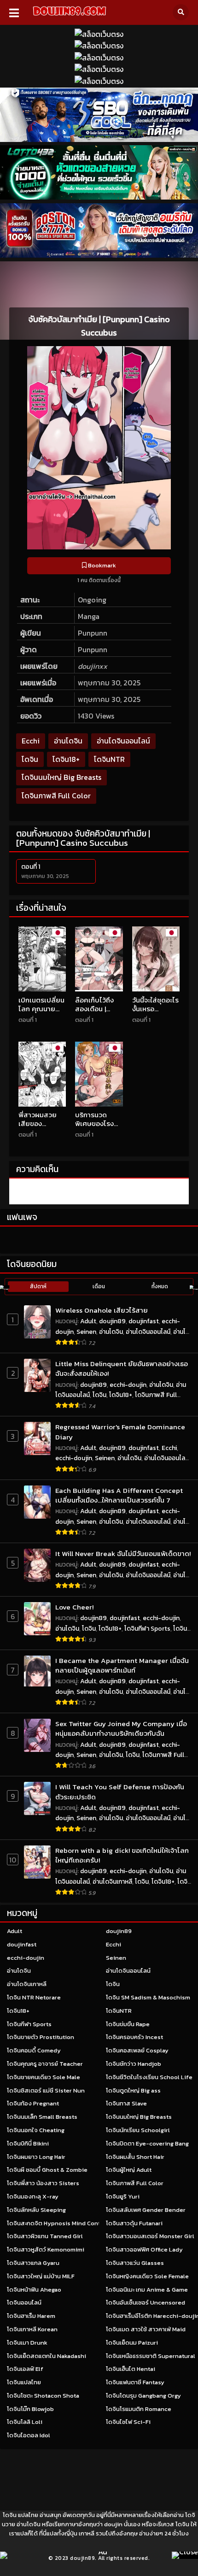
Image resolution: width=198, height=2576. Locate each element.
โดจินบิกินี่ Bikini (28, 2143)
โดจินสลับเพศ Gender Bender (146, 2210)
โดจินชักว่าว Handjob (134, 2064)
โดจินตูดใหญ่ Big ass (133, 2090)
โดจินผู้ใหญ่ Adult (129, 2170)
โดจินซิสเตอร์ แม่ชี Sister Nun (46, 2090)
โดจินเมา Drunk (27, 2343)
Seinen (86, 1332)
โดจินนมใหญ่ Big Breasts (61, 777)
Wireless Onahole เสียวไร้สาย (102, 1310)
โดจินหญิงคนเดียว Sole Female (147, 2276)
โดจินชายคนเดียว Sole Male (44, 2077)
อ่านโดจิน (68, 741)
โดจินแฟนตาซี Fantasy (135, 2382)
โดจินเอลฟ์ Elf (25, 2369)
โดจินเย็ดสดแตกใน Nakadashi (47, 2356)
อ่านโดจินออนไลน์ (123, 741)
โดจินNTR (109, 759)
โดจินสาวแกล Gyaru (33, 2263)
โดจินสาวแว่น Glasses (135, 2263)
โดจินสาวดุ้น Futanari (134, 2223)
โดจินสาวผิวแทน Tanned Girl (45, 2236)
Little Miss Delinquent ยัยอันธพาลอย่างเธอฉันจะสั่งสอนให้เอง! (122, 1369)
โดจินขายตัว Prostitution (41, 2037)
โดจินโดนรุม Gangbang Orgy (143, 2396)
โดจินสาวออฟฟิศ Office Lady (144, 2249)
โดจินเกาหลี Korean (32, 2329)
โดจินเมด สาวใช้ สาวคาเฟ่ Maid (146, 2329)
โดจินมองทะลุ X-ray (33, 2196)
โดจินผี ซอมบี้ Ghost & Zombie (47, 2170)
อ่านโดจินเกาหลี (112, 1882)
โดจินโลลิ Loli (25, 2422)
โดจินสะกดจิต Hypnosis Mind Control (58, 2223)
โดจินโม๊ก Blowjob (30, 2409)
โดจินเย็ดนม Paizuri (132, 2343)
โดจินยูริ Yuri (123, 2196)
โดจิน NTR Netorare (34, 1997)
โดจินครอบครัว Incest (134, 2037)
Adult (88, 1321)
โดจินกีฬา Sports (147, 1629)
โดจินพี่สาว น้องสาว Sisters (43, 2183)
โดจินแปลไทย (24, 2382)
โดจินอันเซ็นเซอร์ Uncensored (146, 2302)
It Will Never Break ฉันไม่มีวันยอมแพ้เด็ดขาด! (123, 1553)
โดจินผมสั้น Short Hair (135, 2157)
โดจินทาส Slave (126, 2103)
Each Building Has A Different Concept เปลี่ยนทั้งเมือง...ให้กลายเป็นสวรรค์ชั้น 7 (119, 1495)
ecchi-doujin (128, 1385)
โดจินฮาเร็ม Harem (31, 2316)
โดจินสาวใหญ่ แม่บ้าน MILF (41, 2276)
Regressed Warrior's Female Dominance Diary (120, 1432)
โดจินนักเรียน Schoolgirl (138, 2130)
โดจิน (30, 759)
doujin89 (112, 1321)
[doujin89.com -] (69, 17)
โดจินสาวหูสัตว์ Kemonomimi (46, 2249)
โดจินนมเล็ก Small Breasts (42, 2117)
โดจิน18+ (66, 759)
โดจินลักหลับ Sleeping (36, 2210)
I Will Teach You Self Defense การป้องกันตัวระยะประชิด (120, 1792)
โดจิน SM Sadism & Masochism (148, 1997)
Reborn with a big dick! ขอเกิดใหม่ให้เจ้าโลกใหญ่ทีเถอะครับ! (122, 1855)
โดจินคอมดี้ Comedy (34, 2050)
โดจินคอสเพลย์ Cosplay (137, 2050)
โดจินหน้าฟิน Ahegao (34, 2290)
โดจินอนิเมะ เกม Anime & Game (147, 2290)
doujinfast (144, 1321)
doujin (113, 2524)
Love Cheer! (74, 1607)
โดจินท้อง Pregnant (33, 2103)
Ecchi (31, 741)
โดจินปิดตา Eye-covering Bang (147, 2143)
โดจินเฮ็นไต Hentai (131, 2369)
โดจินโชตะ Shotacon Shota (43, 2396)
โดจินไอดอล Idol (29, 2435)
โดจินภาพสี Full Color (56, 796)
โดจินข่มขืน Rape (128, 2024)
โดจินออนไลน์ (24, 2302)
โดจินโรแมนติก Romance (139, 2409)
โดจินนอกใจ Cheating (36, 2130)
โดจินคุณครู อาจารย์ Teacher (45, 2064)
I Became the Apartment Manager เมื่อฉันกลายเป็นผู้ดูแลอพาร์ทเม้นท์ (122, 1665)
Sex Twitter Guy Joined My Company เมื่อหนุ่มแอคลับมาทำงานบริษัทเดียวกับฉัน (121, 1729)
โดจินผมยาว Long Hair (36, 2157)
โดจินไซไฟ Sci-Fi (128, 2422)
